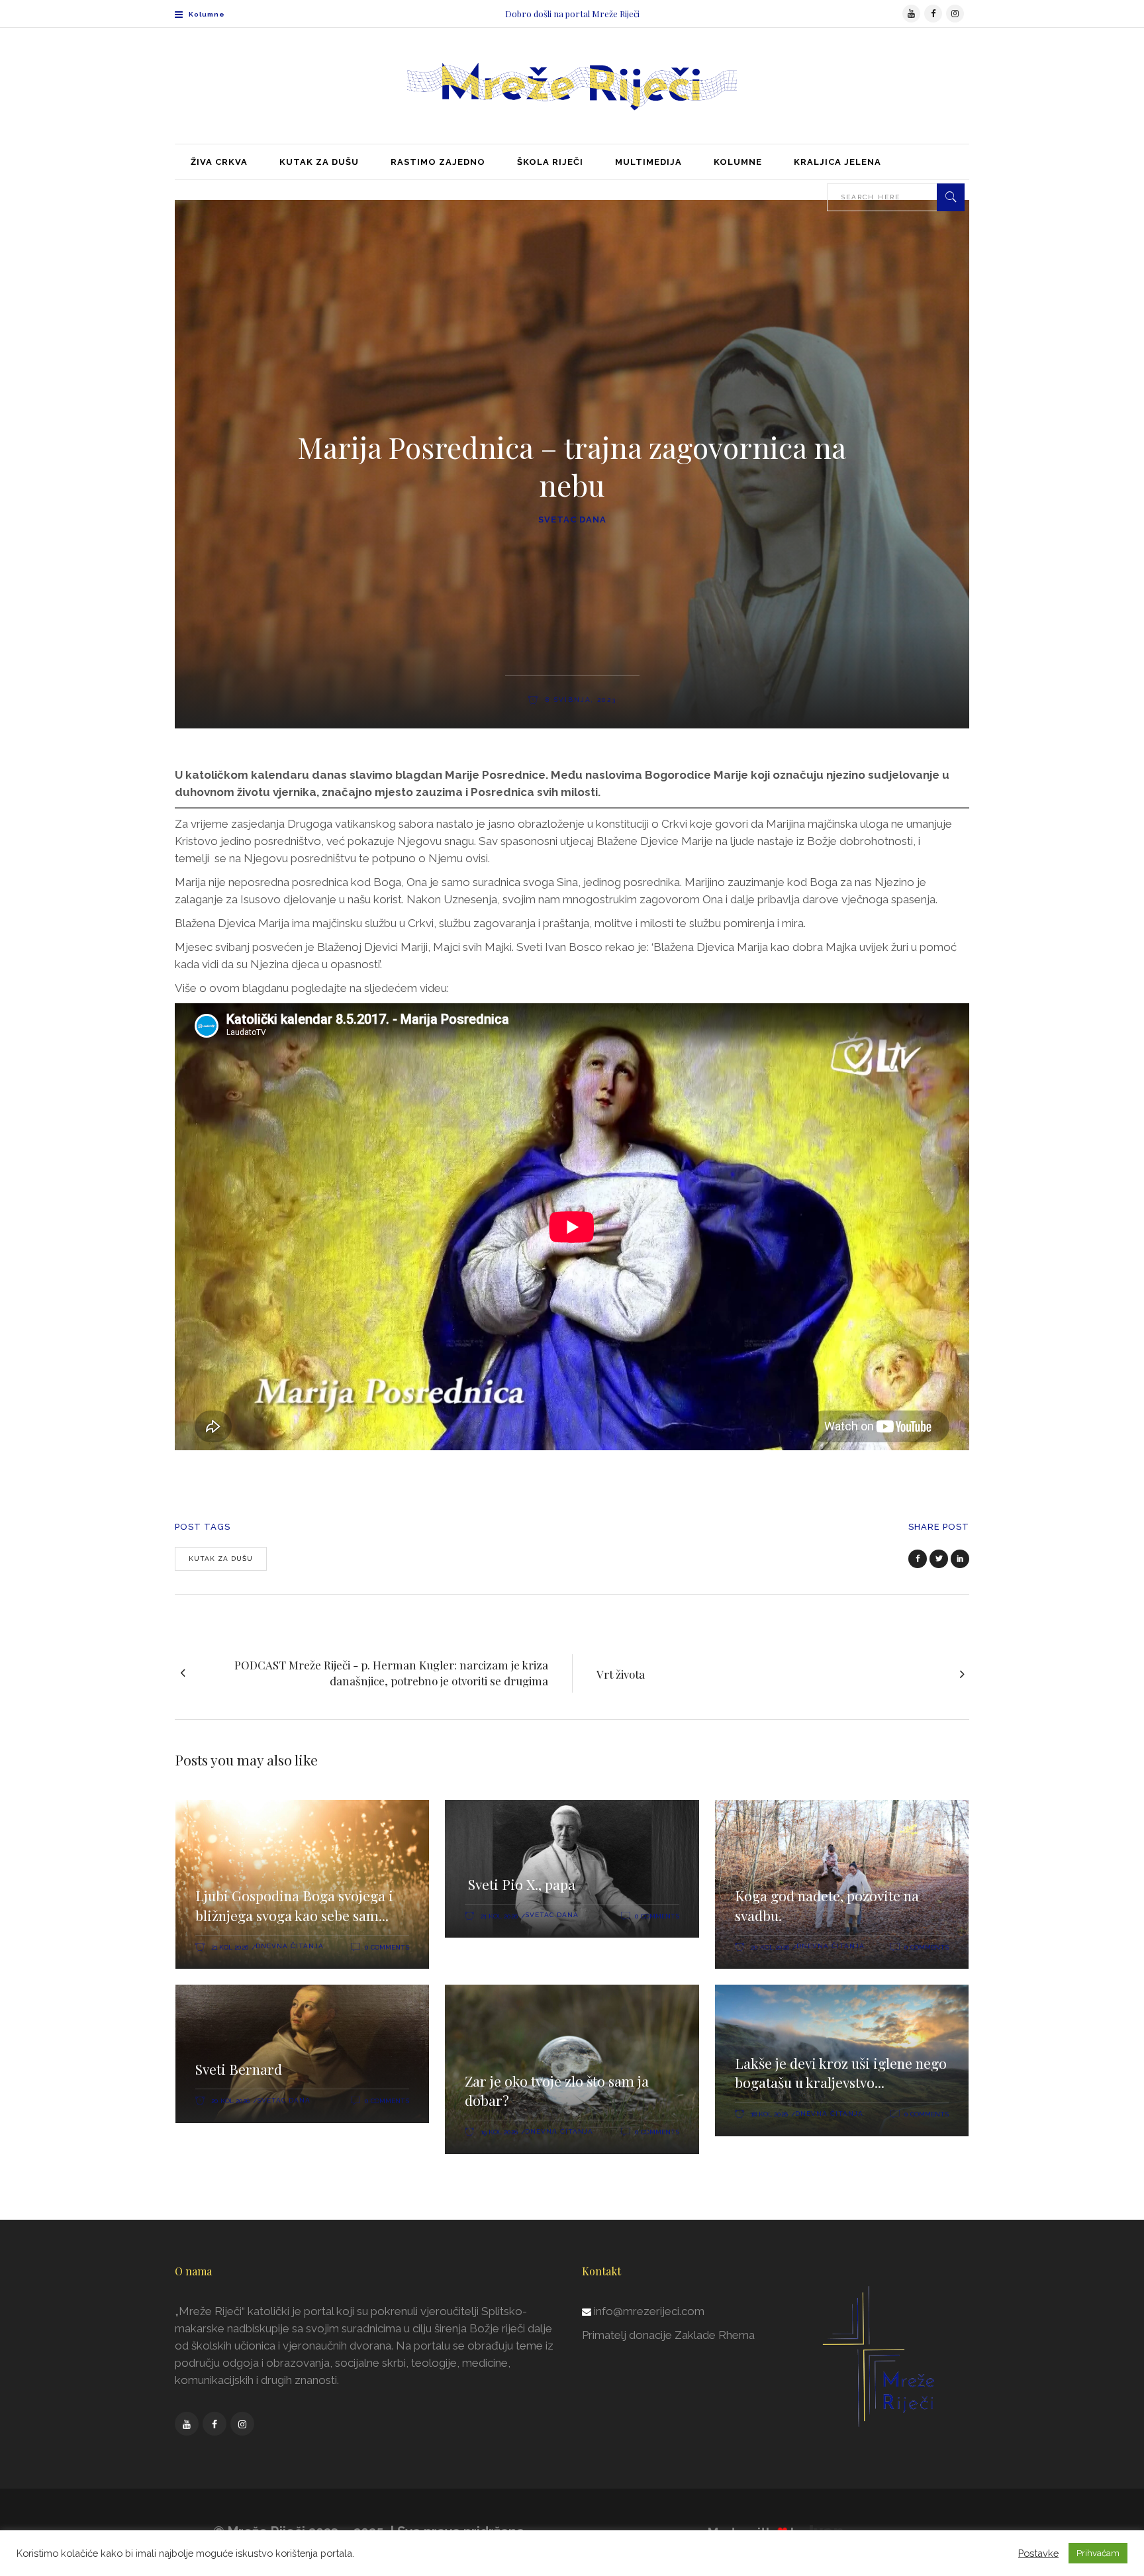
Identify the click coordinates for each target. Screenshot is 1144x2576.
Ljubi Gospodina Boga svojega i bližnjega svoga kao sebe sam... (294, 1905)
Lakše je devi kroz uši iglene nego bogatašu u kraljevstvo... (841, 2073)
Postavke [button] (1038, 2553)
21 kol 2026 (230, 1947)
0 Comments (387, 1947)
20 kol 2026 (770, 1947)
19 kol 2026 (499, 2132)
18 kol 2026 (769, 2114)
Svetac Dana (572, 520)
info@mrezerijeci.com (649, 2311)
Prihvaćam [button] (1098, 2553)
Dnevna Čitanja (290, 1946)
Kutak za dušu (221, 1559)
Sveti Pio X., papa (520, 1884)
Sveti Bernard (239, 2069)
